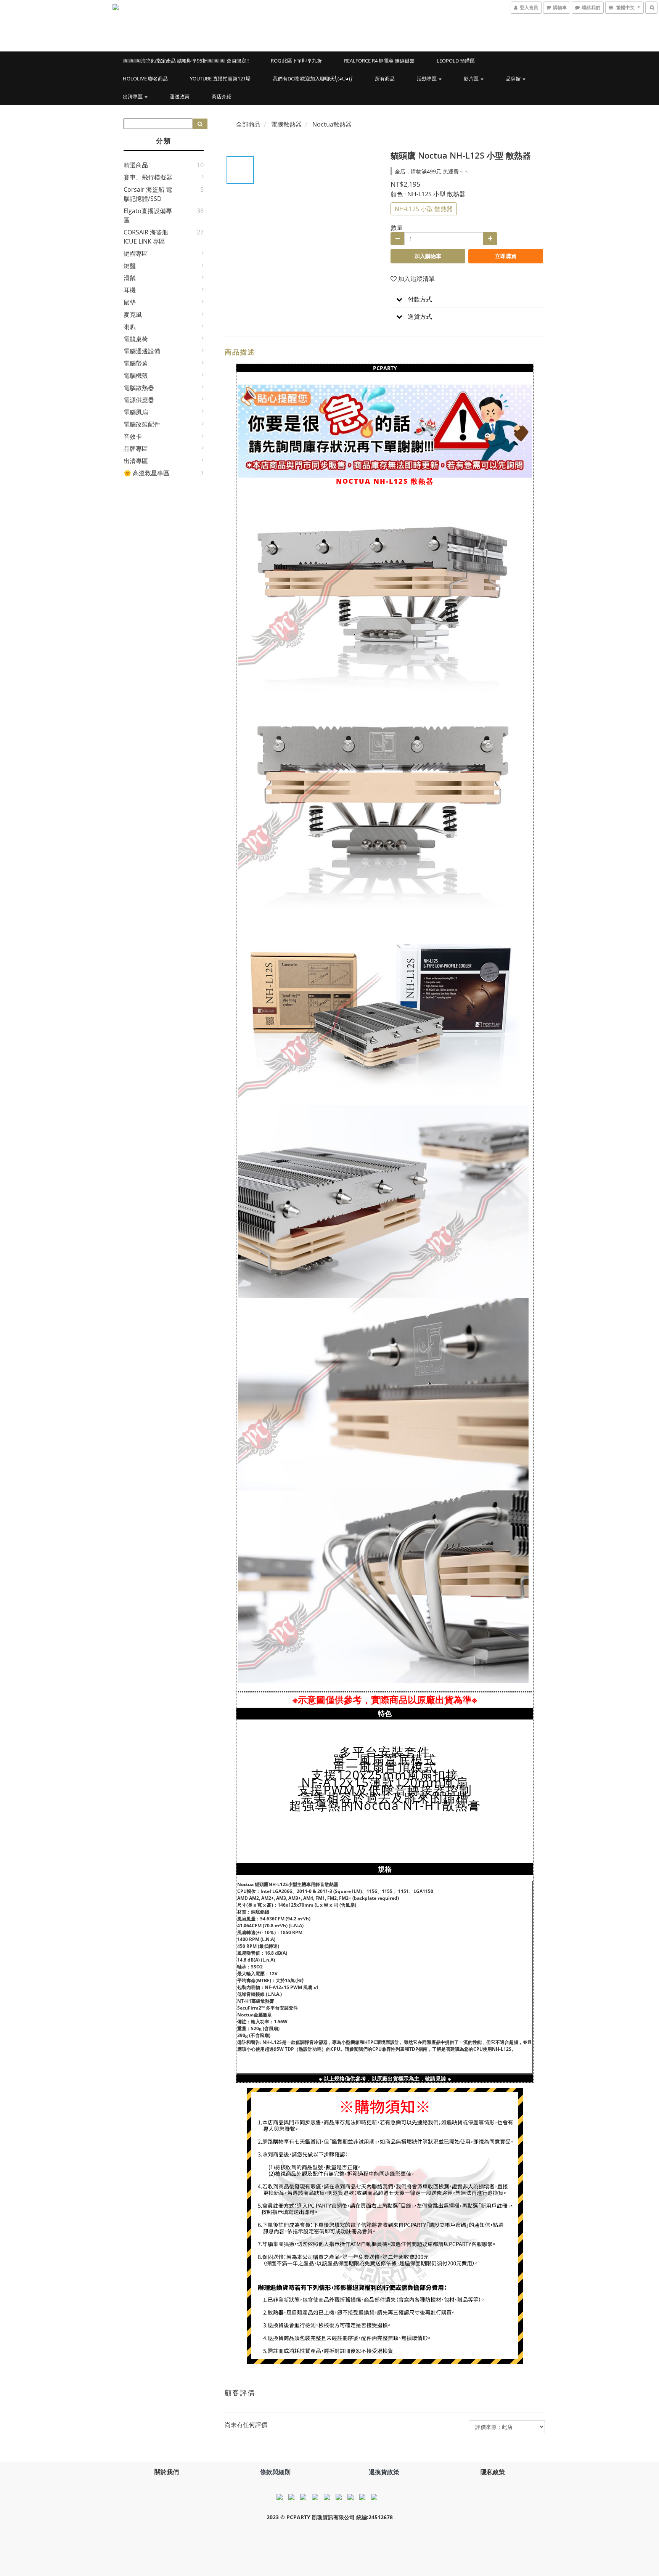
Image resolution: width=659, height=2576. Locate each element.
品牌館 (514, 79)
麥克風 (133, 314)
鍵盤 (130, 266)
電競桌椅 (136, 339)
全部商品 (248, 124)
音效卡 (133, 436)
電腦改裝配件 (142, 424)
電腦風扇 (136, 412)
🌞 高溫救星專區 (146, 473)
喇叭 (130, 327)
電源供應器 (139, 400)
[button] (467, 299)
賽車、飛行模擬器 (148, 177)
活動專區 (427, 79)
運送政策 (180, 96)
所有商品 (385, 79)
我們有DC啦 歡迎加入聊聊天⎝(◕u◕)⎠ (313, 79)
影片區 (472, 79)
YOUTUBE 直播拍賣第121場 (220, 79)
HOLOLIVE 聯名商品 (145, 79)
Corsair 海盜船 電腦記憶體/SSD (148, 194)
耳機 (130, 290)
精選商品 (136, 165)
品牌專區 (136, 449)
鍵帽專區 (136, 253)
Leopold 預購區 (456, 61)
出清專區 (133, 96)
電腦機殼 (136, 375)
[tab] (467, 299)
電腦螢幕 (136, 363)
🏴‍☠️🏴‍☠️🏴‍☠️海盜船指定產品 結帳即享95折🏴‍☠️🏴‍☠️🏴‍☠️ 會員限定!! (186, 61)
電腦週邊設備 (142, 351)
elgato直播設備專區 (148, 215)
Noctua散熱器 (332, 124)
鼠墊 (130, 302)
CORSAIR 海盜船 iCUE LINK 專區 (146, 237)
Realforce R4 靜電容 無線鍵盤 (379, 61)
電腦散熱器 (139, 388)
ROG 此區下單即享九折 (296, 61)
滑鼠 (130, 278)
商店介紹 (222, 96)
